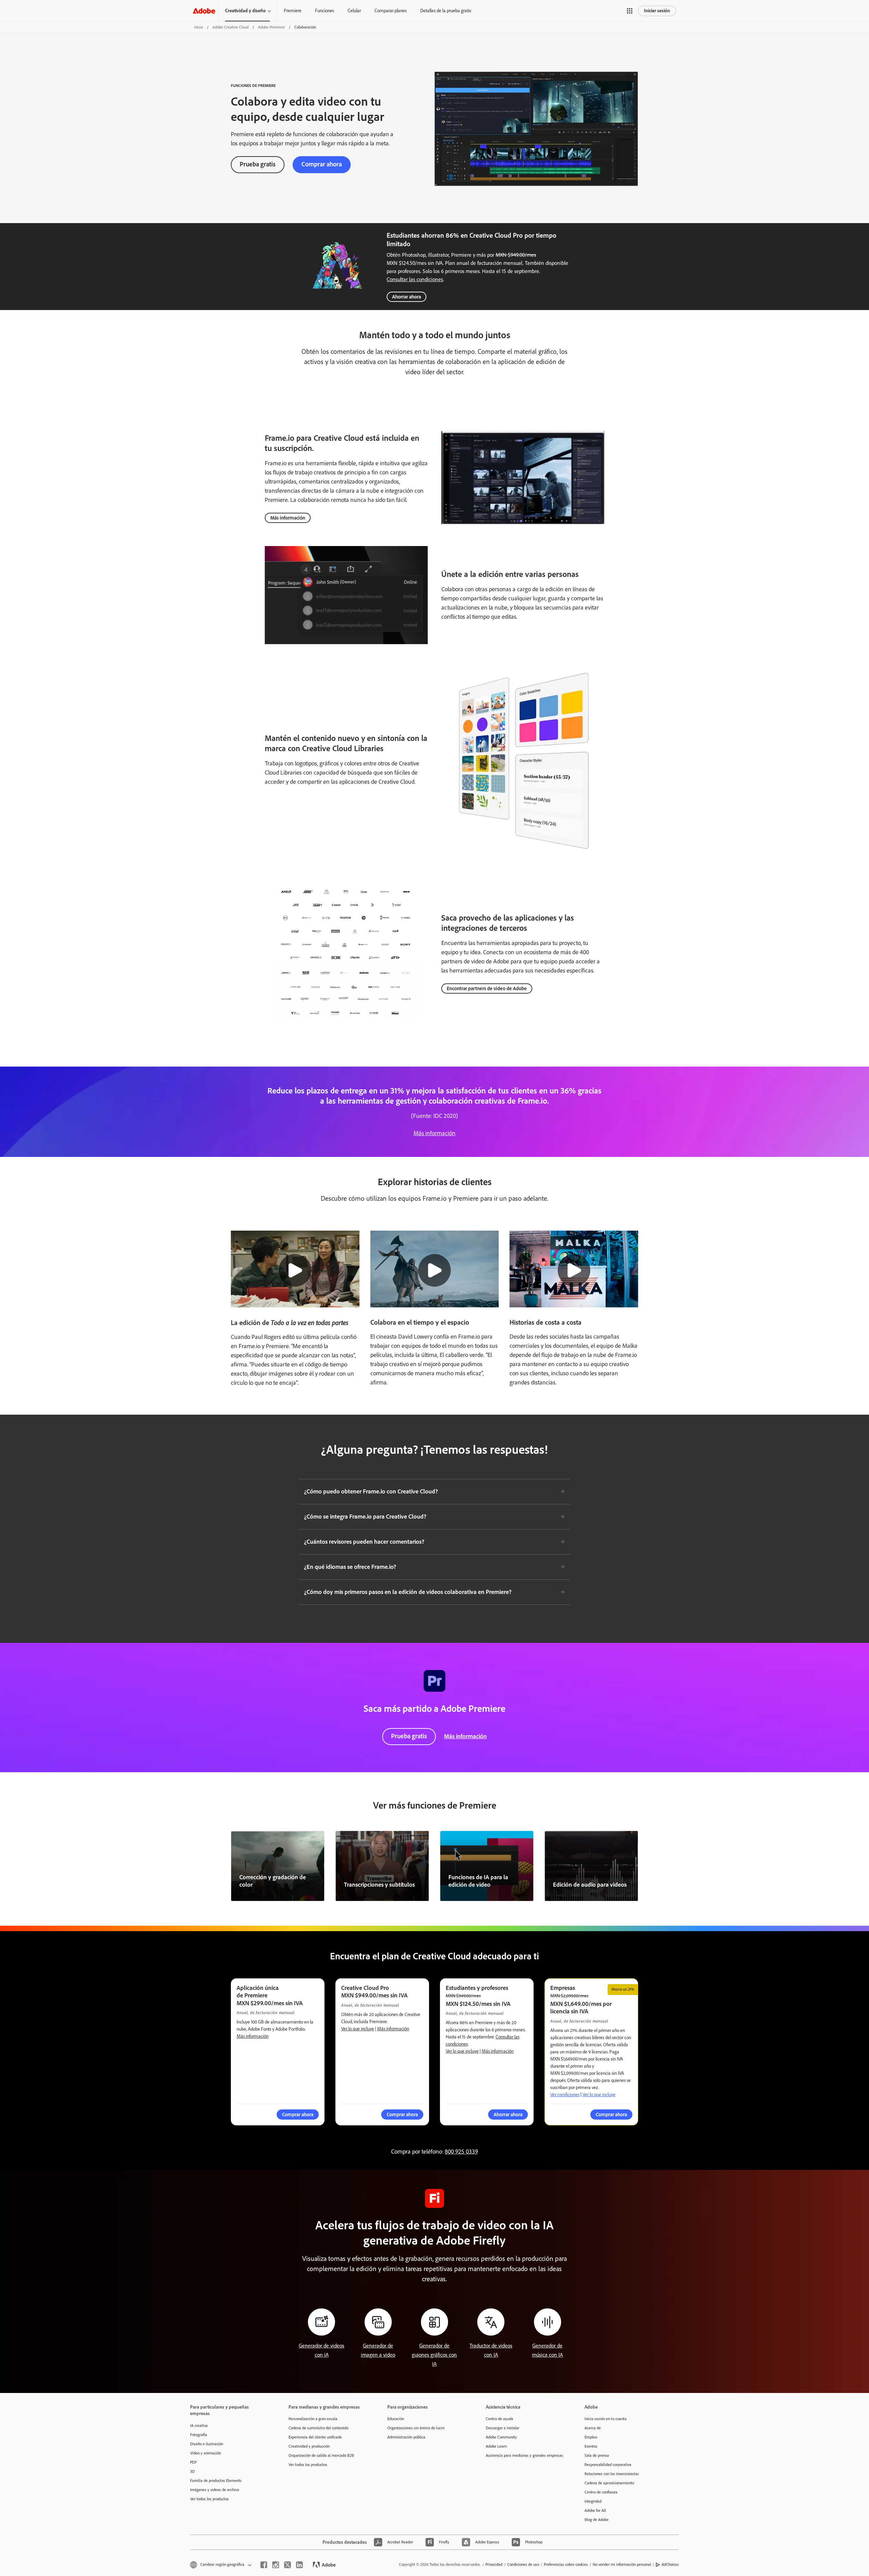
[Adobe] (204, 11)
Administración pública (406, 2437)
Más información (288, 518)
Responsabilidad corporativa (608, 2465)
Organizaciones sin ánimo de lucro (416, 2428)
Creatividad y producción (309, 2446)
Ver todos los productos (209, 2499)
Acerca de (593, 2428)
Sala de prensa (597, 2455)
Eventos (591, 2446)
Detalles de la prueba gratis (446, 11)
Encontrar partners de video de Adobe (487, 988)
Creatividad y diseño (245, 11)
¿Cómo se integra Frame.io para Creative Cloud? (365, 1517)
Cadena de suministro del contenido (318, 2428)
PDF (193, 2462)
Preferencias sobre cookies (566, 2564)
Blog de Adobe (597, 2520)
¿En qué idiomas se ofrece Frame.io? (350, 1567)
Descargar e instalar (503, 2428)
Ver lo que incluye (358, 2029)
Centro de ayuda (500, 2419)
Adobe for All (595, 2510)
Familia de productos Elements (216, 2481)
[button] (630, 11)
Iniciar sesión (657, 11)
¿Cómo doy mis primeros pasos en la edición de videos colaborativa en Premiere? (408, 1592)
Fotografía (199, 2435)
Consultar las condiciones (415, 279)
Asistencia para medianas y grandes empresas (524, 2455)
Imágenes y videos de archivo (215, 2490)
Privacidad (494, 2564)
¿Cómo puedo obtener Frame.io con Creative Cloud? (371, 1491)
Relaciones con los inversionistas (612, 2474)
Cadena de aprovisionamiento (609, 2483)
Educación (396, 2419)
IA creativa (199, 2426)
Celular (354, 11)
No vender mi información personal (622, 2564)
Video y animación (206, 2453)
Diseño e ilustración (207, 2444)
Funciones (325, 11)
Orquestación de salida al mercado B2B (321, 2455)
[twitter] (288, 2565)
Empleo (591, 2437)
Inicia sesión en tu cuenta (606, 2419)
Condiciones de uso (523, 2564)
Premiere (293, 11)
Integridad (593, 2501)
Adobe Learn (496, 2446)
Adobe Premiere (271, 27)
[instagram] (276, 2565)
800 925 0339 (461, 2152)
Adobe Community (501, 2437)
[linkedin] (299, 2565)
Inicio (199, 27)
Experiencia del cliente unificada (315, 2437)
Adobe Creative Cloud (230, 27)
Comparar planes (391, 11)
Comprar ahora (322, 164)
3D (192, 2471)
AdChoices (670, 2564)
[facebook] (264, 2565)
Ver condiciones (565, 2095)
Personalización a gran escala (313, 2419)
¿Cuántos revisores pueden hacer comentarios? (364, 1542)
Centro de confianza (601, 2492)
